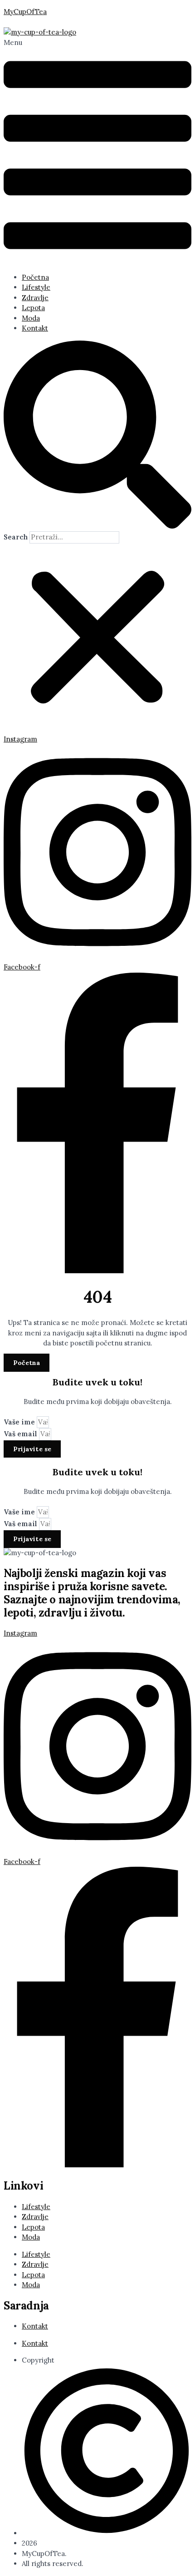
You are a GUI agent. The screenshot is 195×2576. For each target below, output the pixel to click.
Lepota (33, 308)
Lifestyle (36, 287)
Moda (31, 318)
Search (16, 537)
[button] (97, 152)
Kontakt (35, 328)
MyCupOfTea (25, 12)
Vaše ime (20, 1422)
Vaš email (21, 1434)
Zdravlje (35, 298)
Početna (35, 277)
